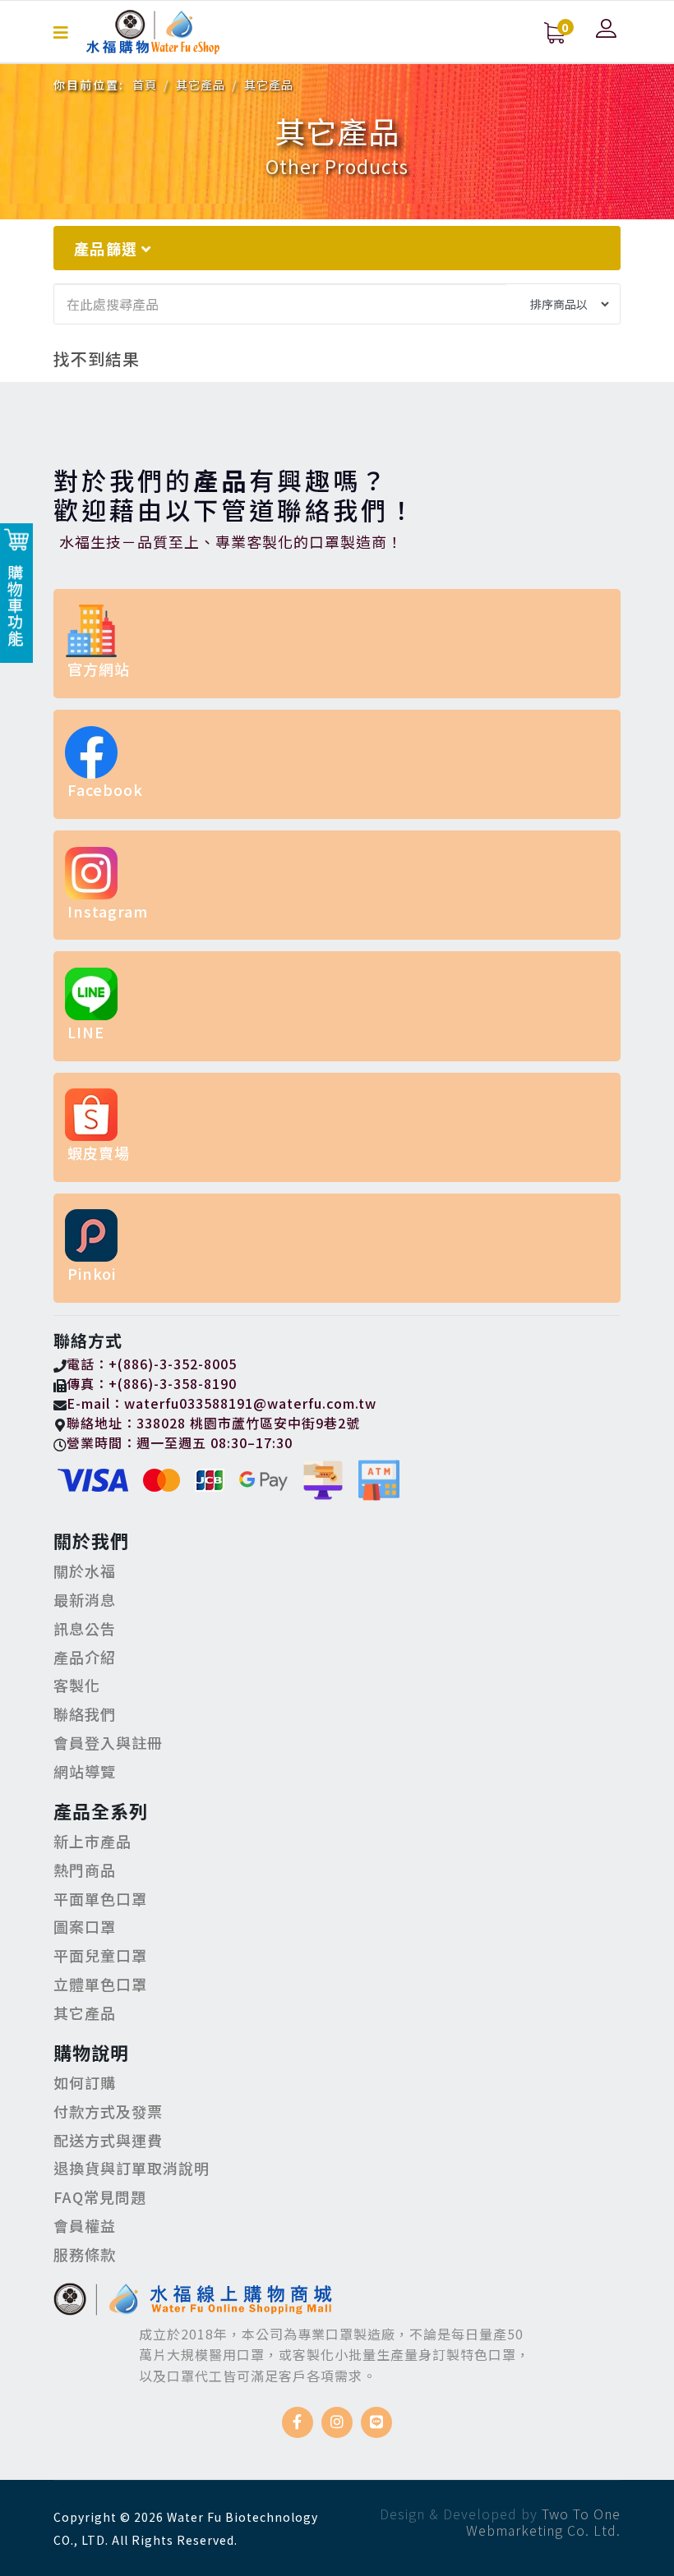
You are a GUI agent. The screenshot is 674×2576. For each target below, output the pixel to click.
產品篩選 (108, 248)
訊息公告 (85, 1628)
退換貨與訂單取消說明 (132, 2168)
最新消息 (85, 1599)
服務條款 (85, 2254)
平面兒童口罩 (100, 1955)
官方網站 (99, 669)
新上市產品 (92, 1841)
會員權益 (85, 2225)
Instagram (108, 911)
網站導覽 (85, 1771)
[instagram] (337, 2422)
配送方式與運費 (108, 2140)
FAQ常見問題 (100, 2196)
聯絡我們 (85, 1713)
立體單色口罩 (100, 1984)
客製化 (77, 1685)
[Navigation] (61, 32)
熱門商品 (85, 1870)
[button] (608, 29)
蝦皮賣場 (99, 1152)
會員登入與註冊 (108, 1742)
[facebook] (298, 2422)
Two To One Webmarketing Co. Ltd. (543, 2522)
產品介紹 (85, 1657)
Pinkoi (92, 1273)
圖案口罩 (85, 1926)
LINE (86, 1032)
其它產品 (85, 2012)
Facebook (105, 789)
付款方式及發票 (108, 2111)
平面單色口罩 (100, 1898)
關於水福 (85, 1571)
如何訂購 (85, 2082)
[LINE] (376, 2422)
